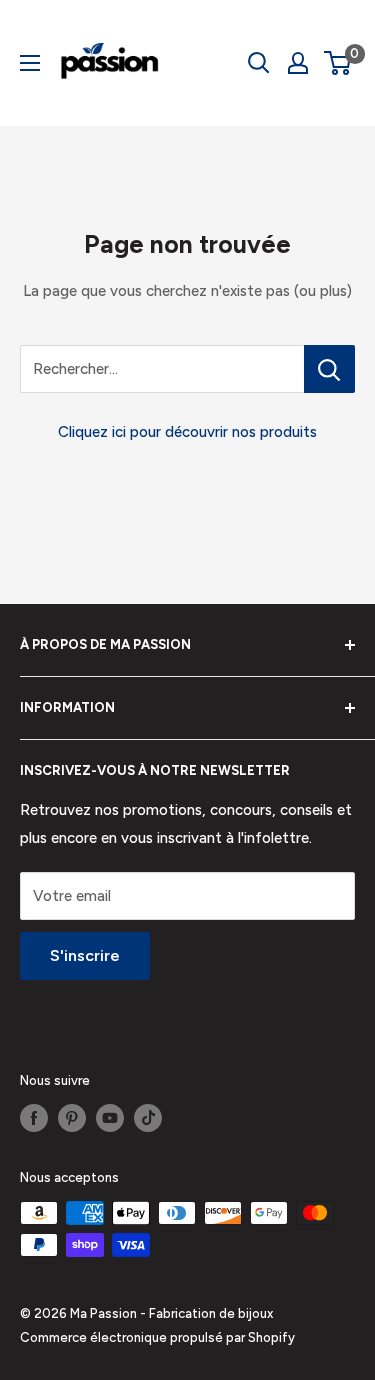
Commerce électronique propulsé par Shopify (157, 1337)
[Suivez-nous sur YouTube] (110, 1118)
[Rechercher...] (329, 369)
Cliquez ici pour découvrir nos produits (187, 432)
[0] (338, 63)
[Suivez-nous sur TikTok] (148, 1118)
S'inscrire (85, 955)
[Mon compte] (298, 63)
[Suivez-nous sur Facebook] (34, 1118)
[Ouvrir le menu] (30, 63)
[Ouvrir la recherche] (259, 63)
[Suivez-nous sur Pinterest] (72, 1118)
